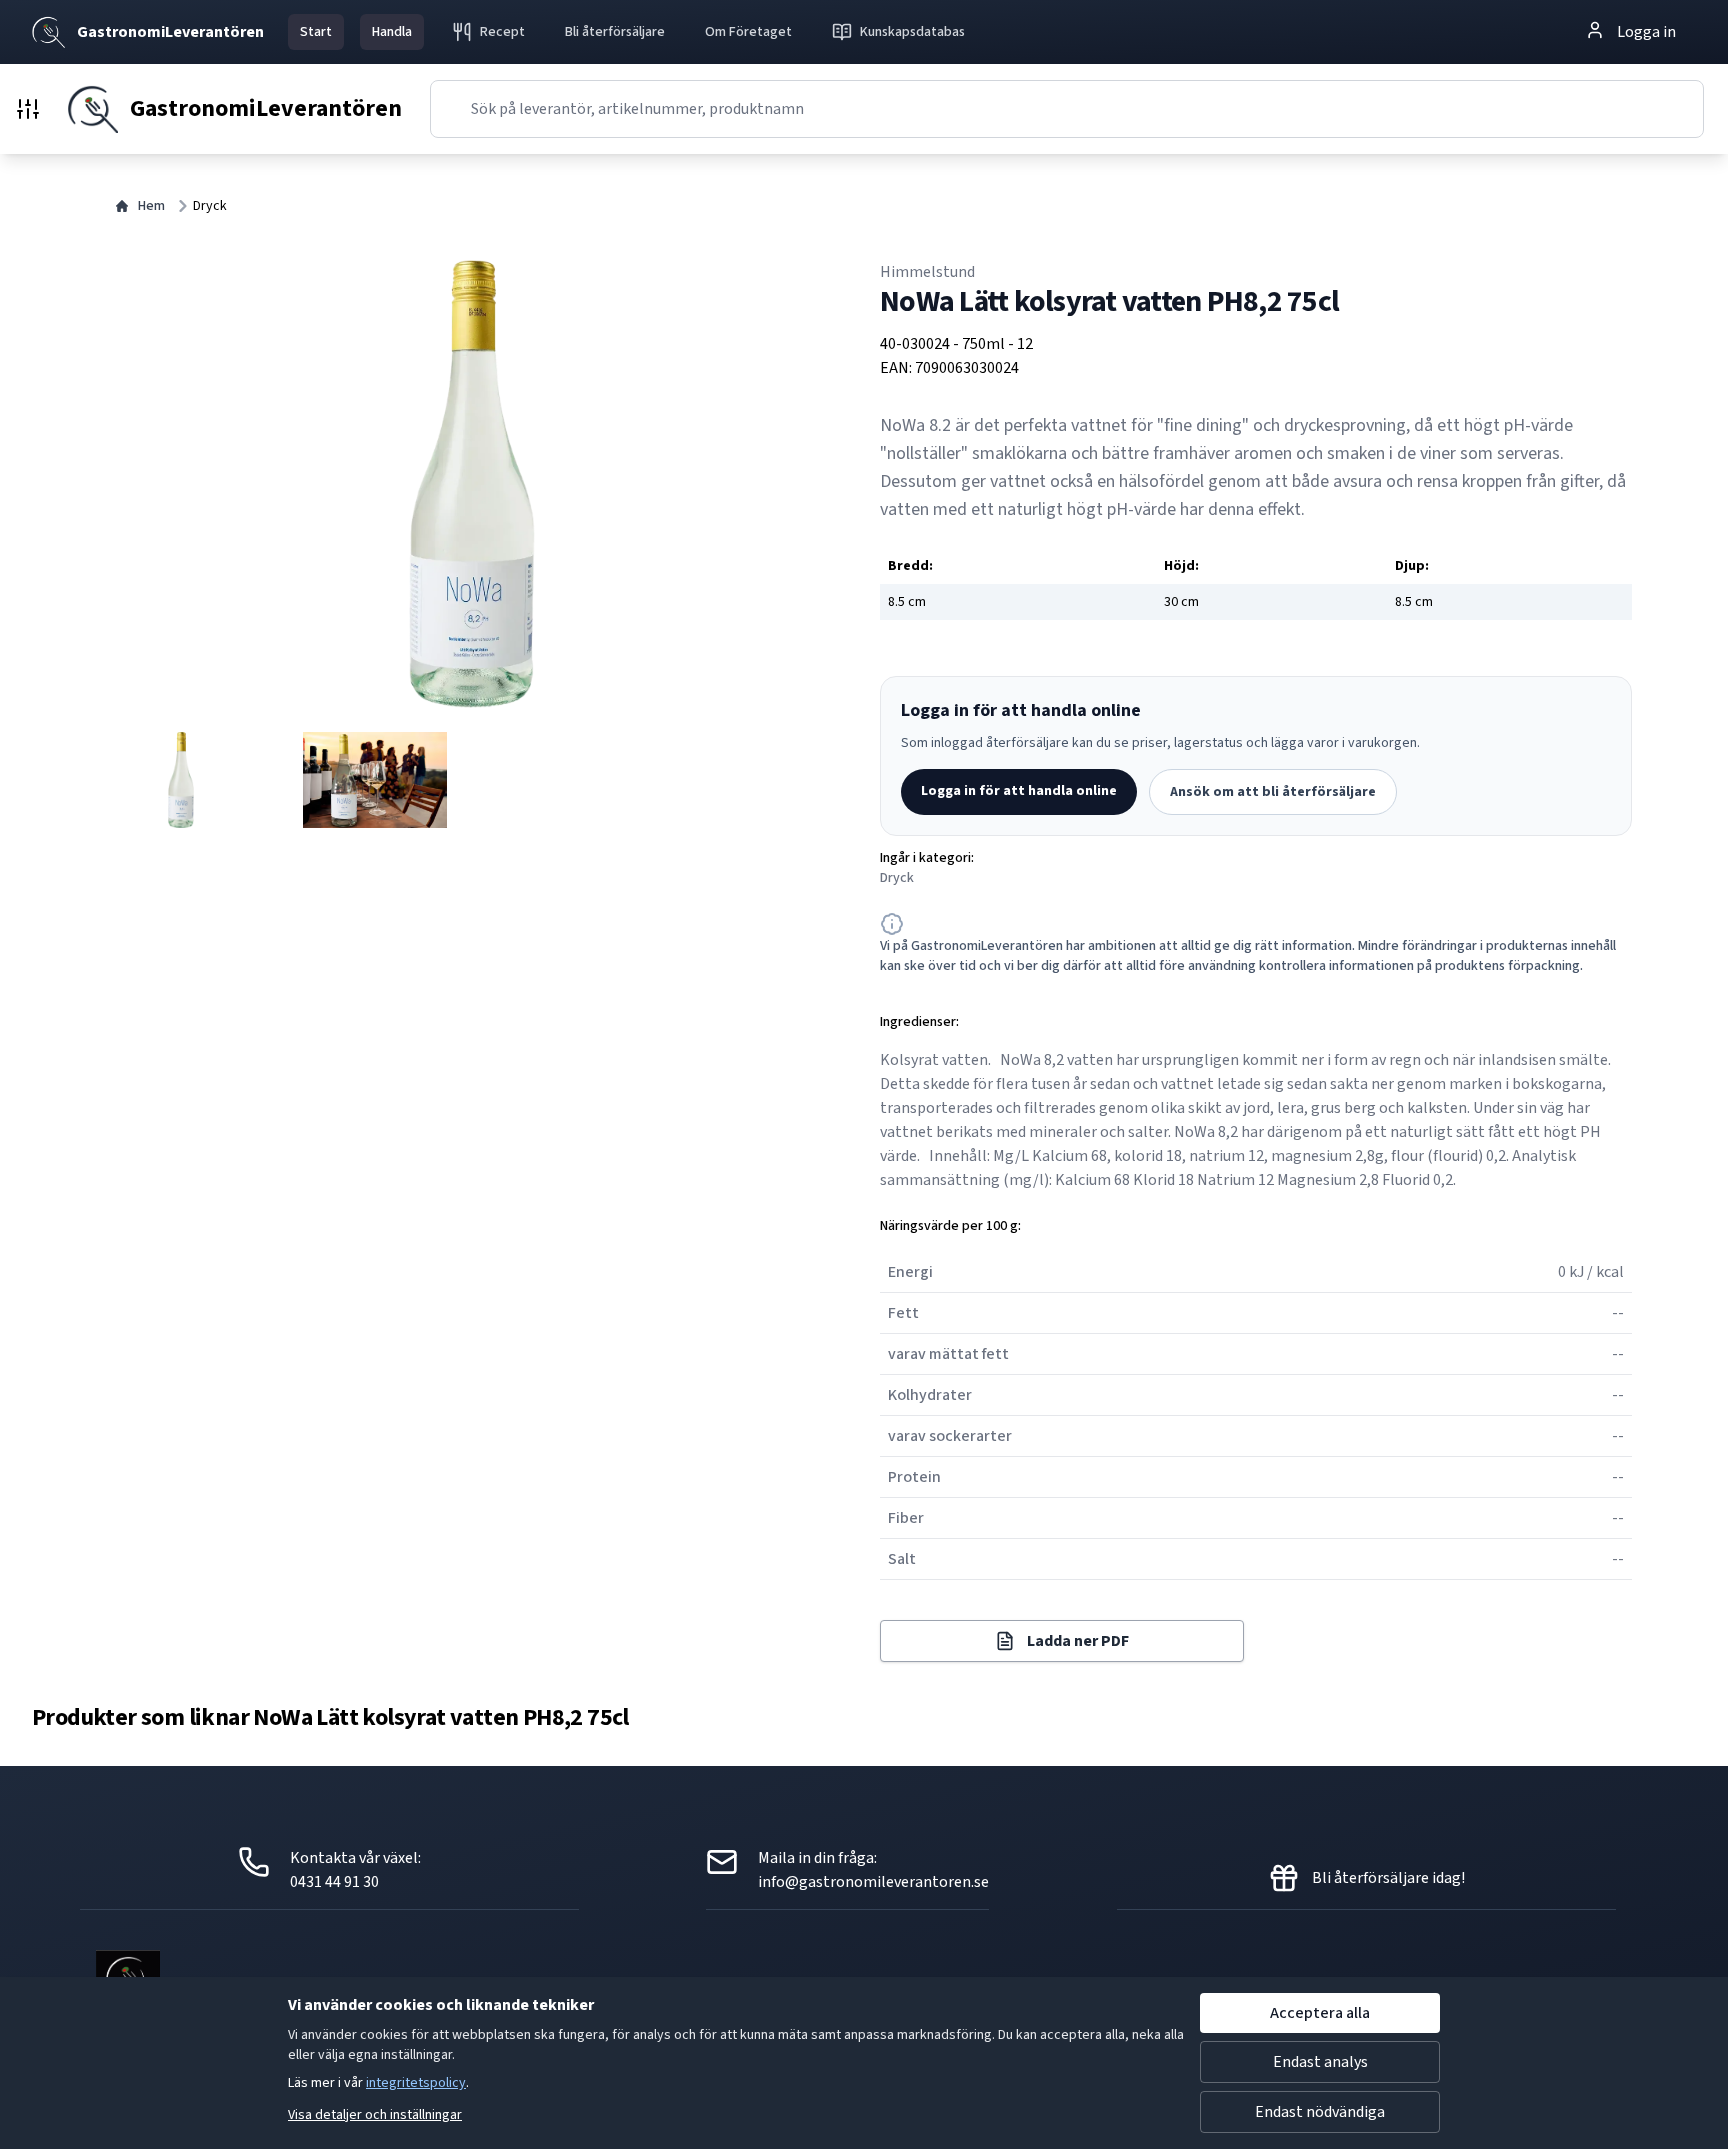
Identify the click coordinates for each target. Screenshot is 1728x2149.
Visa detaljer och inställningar (375, 2115)
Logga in (1646, 32)
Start (316, 32)
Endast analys (1320, 2062)
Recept (502, 32)
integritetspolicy (416, 2083)
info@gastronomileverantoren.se (873, 1882)
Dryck (210, 206)
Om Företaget (748, 32)
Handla (392, 32)
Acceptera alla (1320, 2013)
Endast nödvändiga (1320, 2112)
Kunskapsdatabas (912, 32)
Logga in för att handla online (1019, 791)
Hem (151, 206)
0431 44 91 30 (334, 1882)
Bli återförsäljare (615, 32)
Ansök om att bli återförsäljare (1273, 792)
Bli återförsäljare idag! (1388, 1878)
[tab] (181, 780)
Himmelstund (927, 272)
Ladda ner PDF (1078, 1641)
